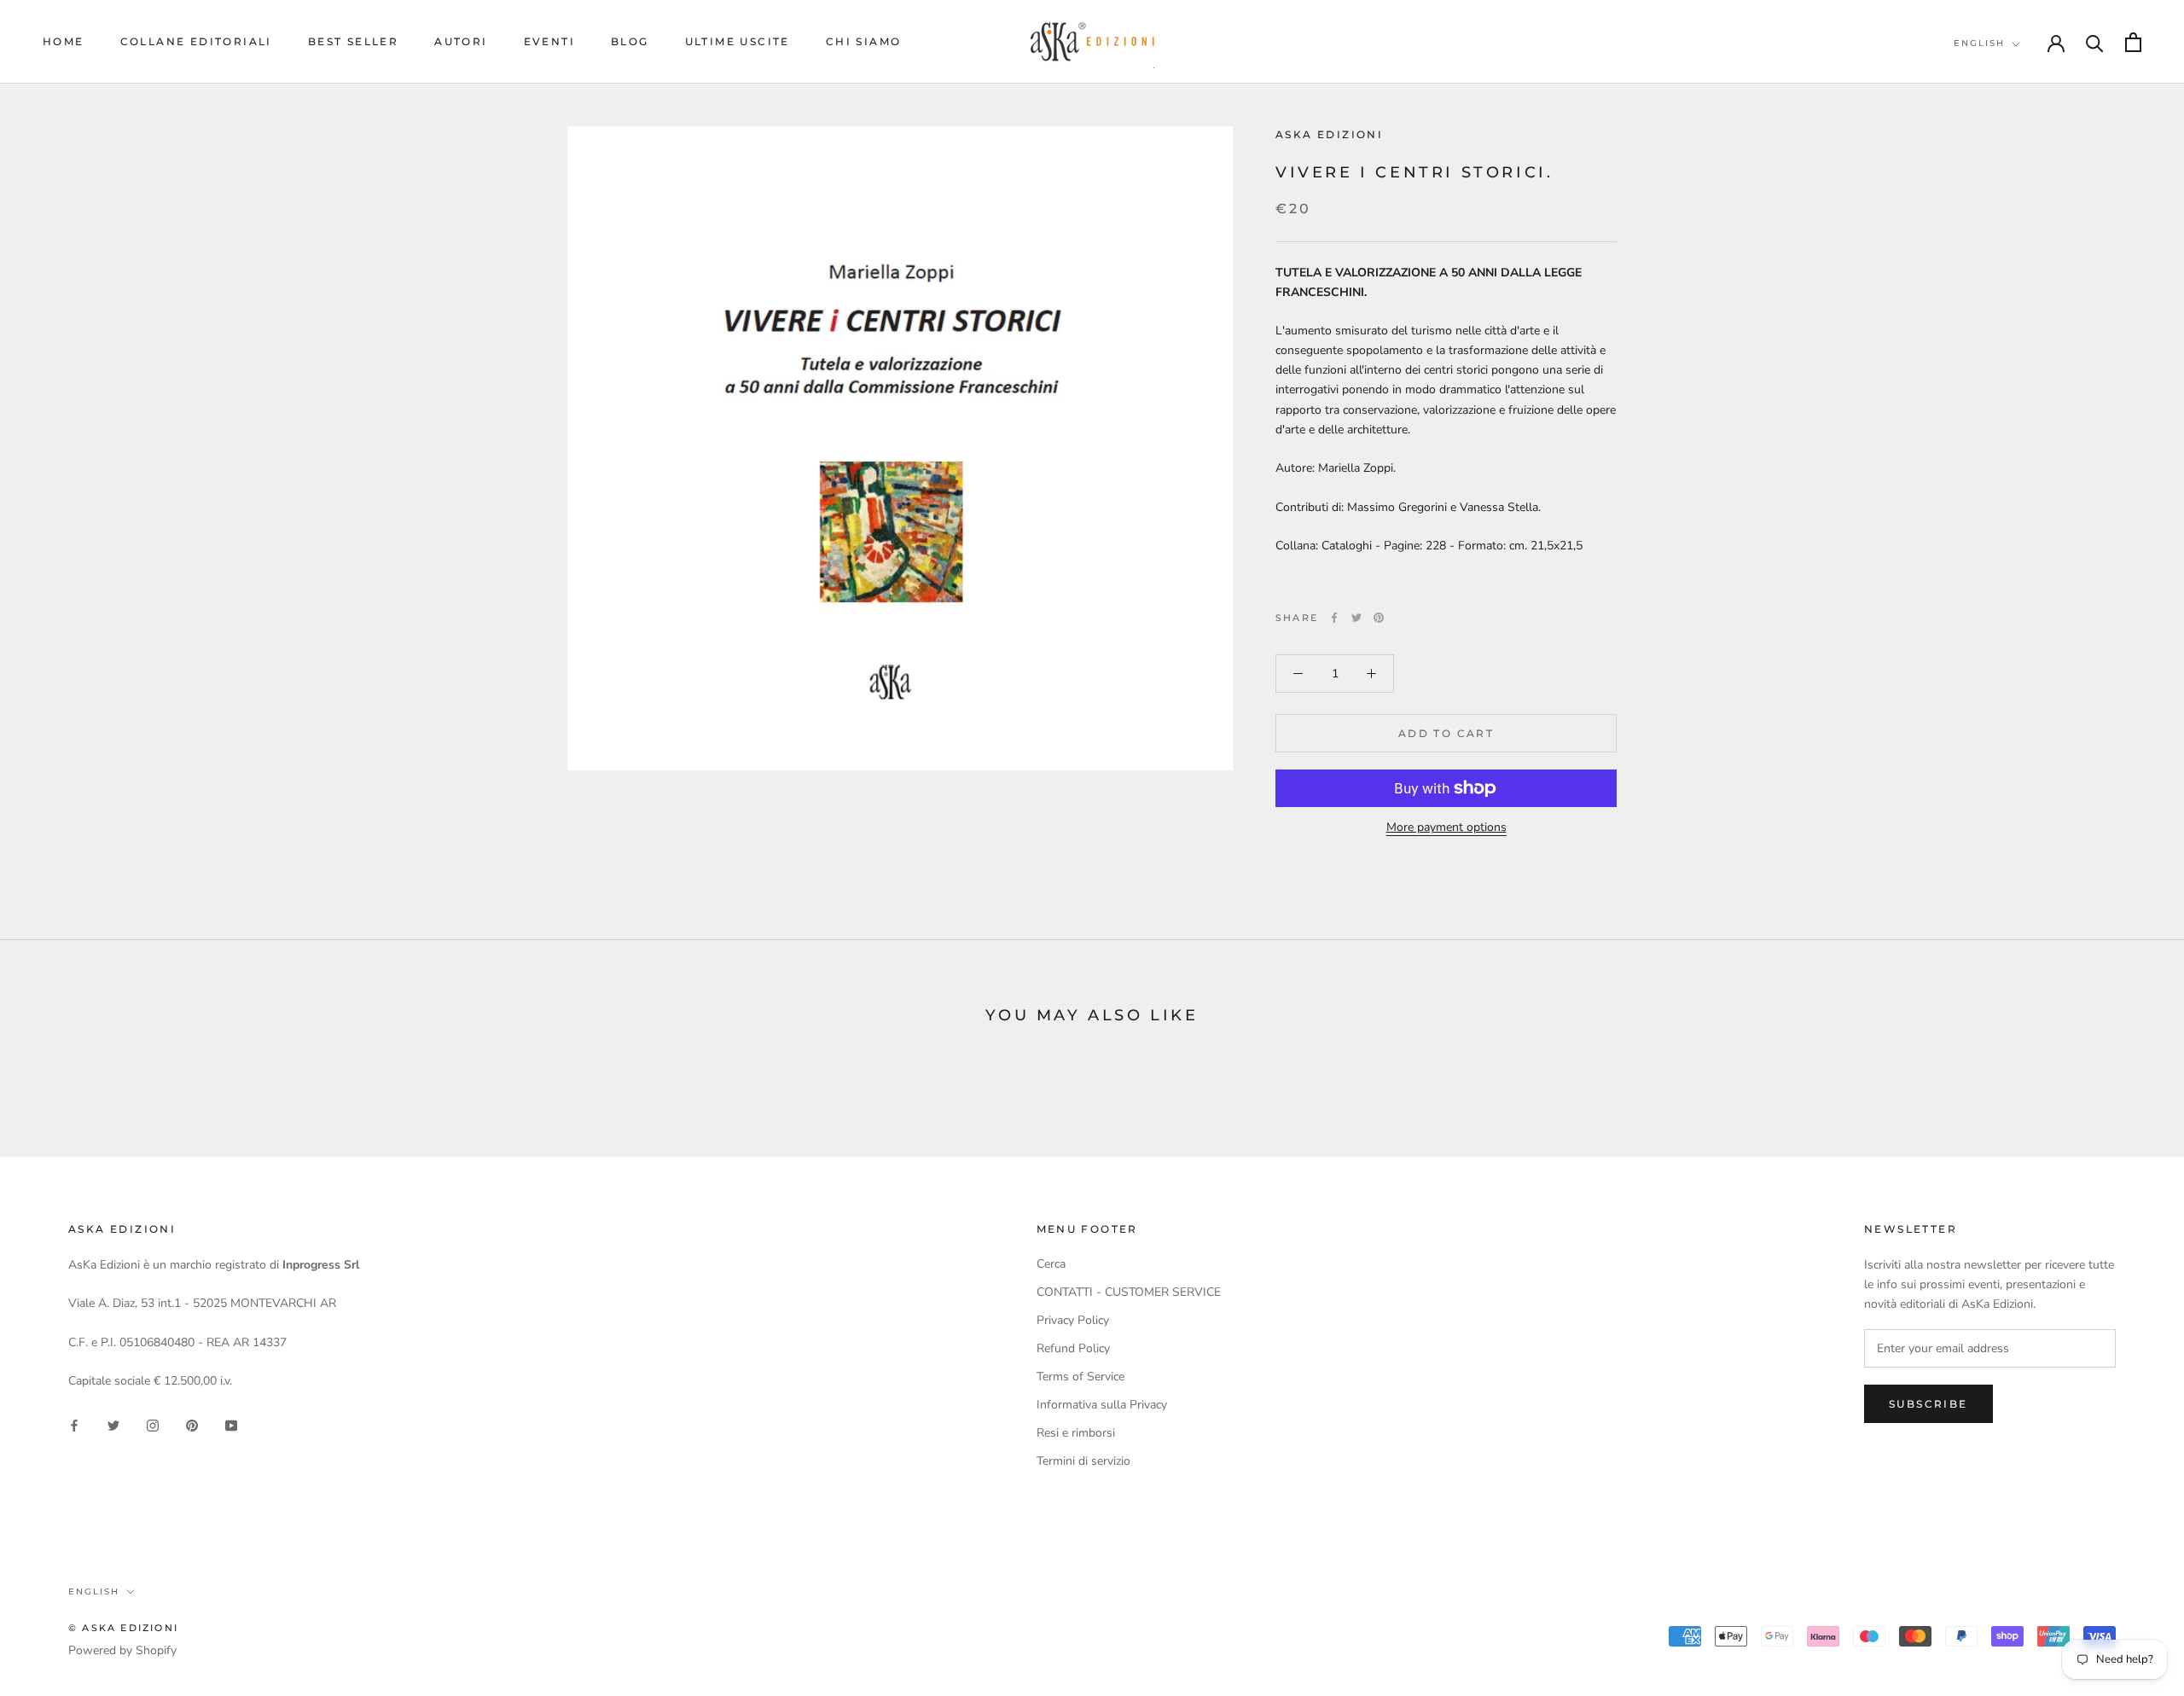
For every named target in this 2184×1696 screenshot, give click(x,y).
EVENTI (549, 41)
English (1979, 43)
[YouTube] (231, 1425)
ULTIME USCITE (738, 41)
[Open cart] (2133, 42)
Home (64, 41)
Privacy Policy (1073, 1320)
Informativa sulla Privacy (1102, 1405)
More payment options (1446, 827)
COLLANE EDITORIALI (196, 41)
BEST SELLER (353, 41)
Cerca (1051, 1264)
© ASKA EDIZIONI (123, 1628)
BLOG (630, 41)
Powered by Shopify (122, 1650)
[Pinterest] (1379, 618)
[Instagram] (153, 1425)
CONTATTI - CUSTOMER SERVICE (1129, 1292)
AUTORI (461, 41)
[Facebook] (1334, 618)
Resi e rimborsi (1076, 1433)
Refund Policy (1073, 1348)
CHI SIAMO (864, 41)
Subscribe (1928, 1404)
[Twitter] (1356, 618)
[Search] (2095, 42)
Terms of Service (1080, 1377)
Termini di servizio (1083, 1461)
